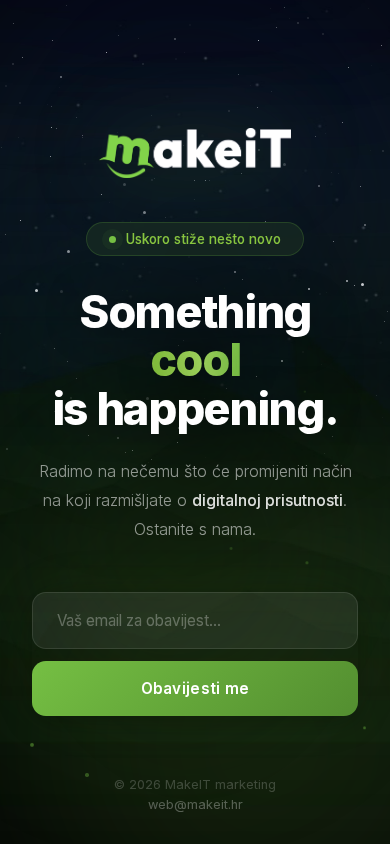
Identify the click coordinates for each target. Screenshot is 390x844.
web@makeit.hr (195, 804)
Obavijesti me (195, 688)
